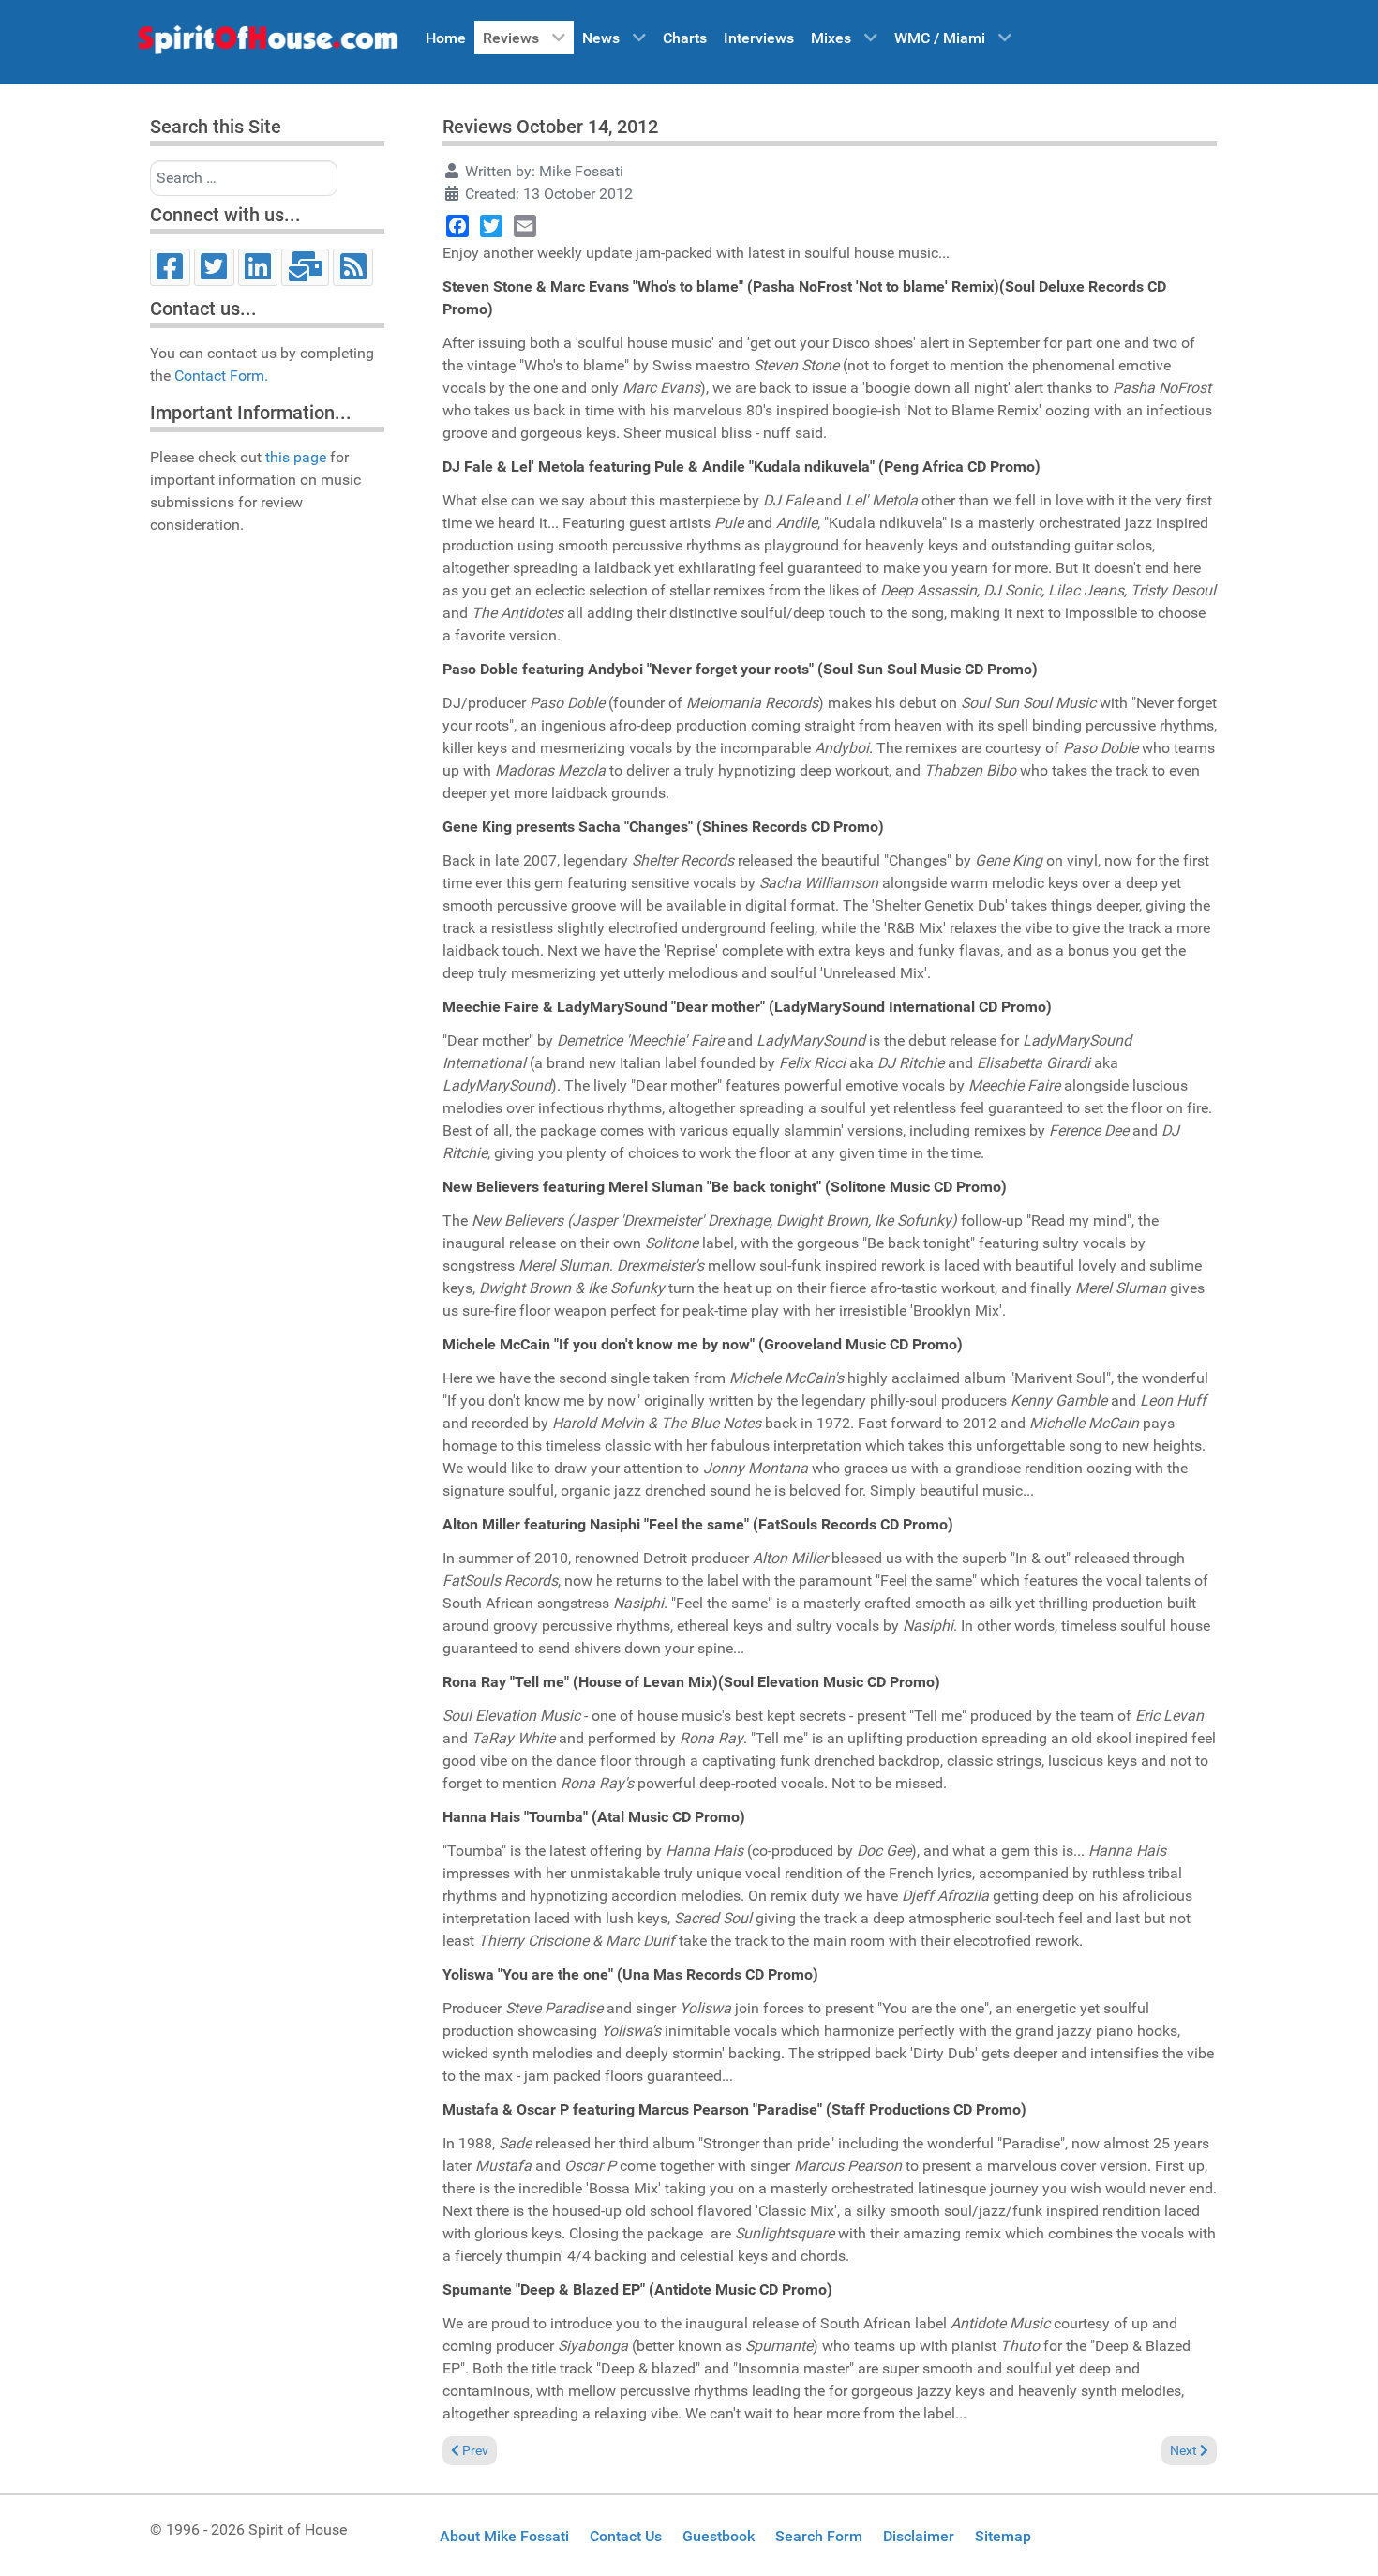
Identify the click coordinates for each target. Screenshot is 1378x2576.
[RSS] (353, 267)
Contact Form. (221, 376)
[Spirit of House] (267, 44)
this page (296, 457)
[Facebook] (170, 267)
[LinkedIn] (258, 267)
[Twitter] (214, 267)
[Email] (305, 267)
